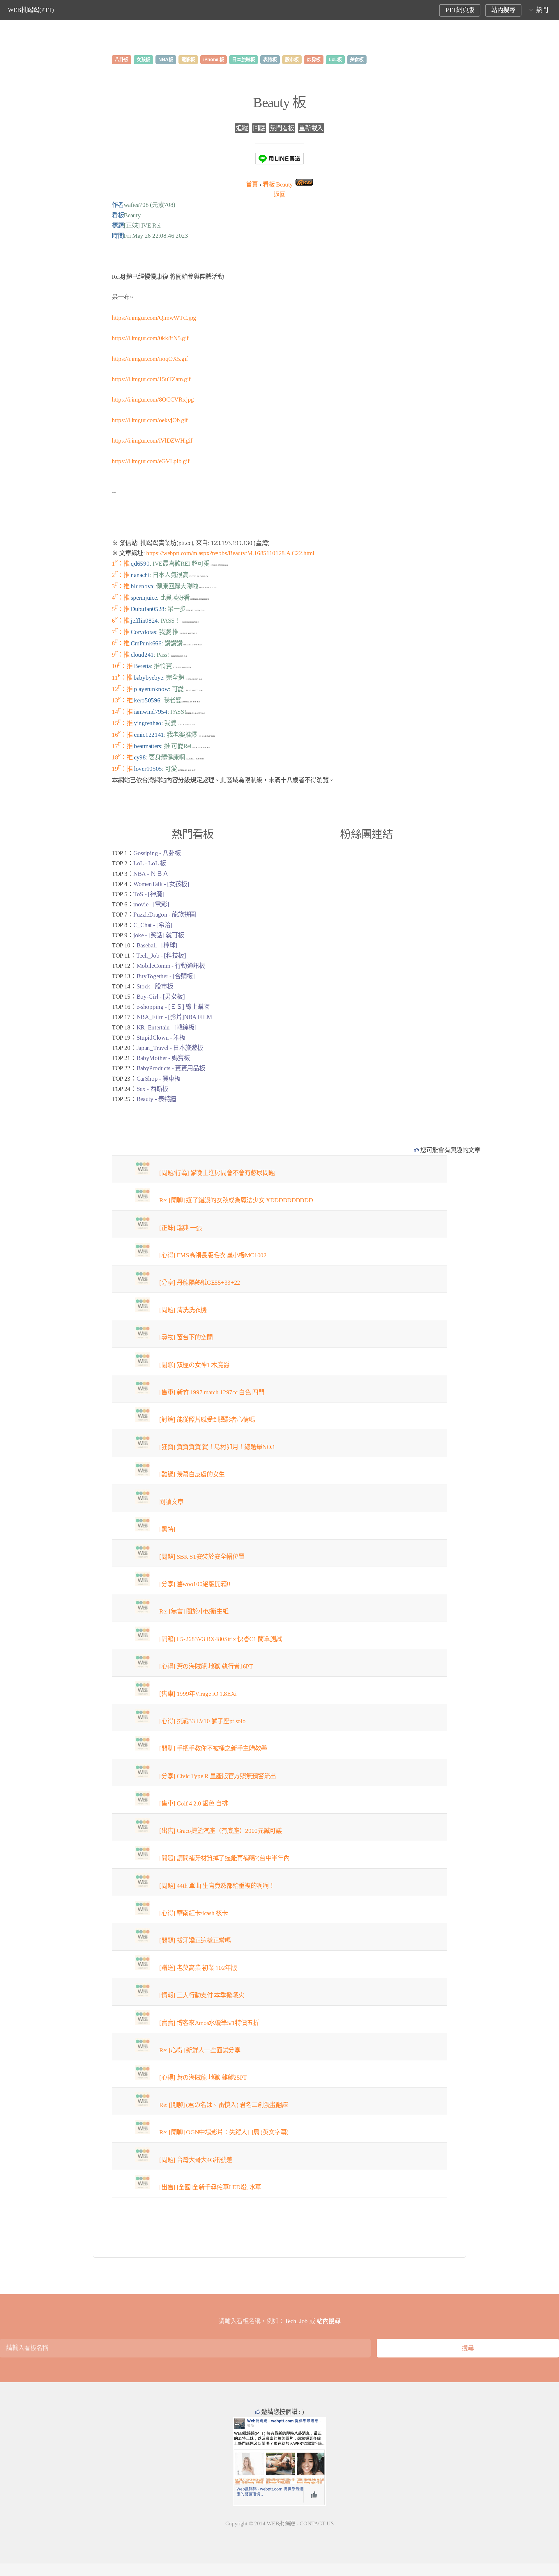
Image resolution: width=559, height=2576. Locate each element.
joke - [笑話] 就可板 (159, 935)
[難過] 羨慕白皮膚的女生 (192, 1474)
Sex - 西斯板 (152, 1089)
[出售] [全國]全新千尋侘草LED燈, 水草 (210, 2187)
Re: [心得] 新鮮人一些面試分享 (200, 2050)
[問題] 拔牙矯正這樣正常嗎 (195, 1941)
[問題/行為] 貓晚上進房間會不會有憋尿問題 (217, 1173)
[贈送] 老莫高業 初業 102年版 (198, 1968)
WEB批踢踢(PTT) (31, 10)
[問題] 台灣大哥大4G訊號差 (196, 2160)
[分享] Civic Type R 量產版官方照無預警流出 (218, 1776)
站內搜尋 (503, 10)
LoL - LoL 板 (150, 863)
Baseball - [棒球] (157, 945)
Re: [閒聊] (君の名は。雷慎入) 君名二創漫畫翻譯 (223, 2105)
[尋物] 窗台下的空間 (186, 1337)
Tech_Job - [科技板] (161, 956)
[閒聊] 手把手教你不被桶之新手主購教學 (213, 1748)
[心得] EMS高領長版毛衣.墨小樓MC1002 (213, 1255)
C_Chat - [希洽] (153, 925)
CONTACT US (317, 2523)
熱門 (542, 10)
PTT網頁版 (460, 10)
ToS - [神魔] (149, 894)
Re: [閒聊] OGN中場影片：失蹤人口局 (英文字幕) (224, 2132)
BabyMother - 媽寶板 (163, 1058)
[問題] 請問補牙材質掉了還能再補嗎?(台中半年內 (224, 1858)
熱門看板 (282, 128)
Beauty (278, 184)
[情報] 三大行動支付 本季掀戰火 (202, 1995)
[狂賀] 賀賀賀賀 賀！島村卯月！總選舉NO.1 (217, 1447)
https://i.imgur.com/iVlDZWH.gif (152, 441)
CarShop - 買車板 (159, 1079)
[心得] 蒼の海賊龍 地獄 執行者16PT (206, 1666)
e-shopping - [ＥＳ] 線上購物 (173, 1007)
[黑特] (167, 1529)
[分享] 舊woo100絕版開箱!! (195, 1584)
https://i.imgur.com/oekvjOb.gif (150, 420)
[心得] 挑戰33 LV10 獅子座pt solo (202, 1721)
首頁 (252, 184)
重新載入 (311, 128)
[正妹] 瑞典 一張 (181, 1228)
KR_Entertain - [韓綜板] (167, 1027)
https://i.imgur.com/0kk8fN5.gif (150, 338)
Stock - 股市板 (155, 986)
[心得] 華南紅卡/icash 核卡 (193, 1913)
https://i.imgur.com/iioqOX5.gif (150, 359)
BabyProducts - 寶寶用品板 (171, 1068)
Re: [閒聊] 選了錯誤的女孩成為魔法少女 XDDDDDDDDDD (236, 1200)
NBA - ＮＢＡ (151, 874)
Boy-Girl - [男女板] (161, 997)
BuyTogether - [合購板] (166, 976)
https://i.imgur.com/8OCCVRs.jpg (153, 400)
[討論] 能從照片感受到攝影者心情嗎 (207, 1420)
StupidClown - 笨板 (161, 1038)
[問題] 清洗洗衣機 (183, 1310)
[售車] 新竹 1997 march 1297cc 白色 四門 (212, 1392)
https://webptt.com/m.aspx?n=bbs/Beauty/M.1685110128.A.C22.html (230, 553)
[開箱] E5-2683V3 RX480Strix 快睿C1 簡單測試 (221, 1639)
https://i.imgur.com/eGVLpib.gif (151, 461)
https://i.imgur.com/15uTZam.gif (151, 379)
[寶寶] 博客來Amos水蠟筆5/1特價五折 (209, 2023)
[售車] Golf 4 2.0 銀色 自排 (193, 1803)
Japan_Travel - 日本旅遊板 (170, 1048)
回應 (259, 128)
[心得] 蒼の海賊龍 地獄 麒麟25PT (203, 2078)
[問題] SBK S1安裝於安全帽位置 (202, 1557)
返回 (279, 195)
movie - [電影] (151, 904)
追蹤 (242, 128)
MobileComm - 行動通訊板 (171, 966)
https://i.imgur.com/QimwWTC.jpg (154, 318)
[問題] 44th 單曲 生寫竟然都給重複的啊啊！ (217, 1886)
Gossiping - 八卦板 (157, 853)
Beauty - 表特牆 (156, 1099)
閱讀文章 (171, 1502)
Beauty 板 (279, 102)
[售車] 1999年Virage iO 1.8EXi (198, 1694)
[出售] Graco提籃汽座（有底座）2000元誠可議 (220, 1831)
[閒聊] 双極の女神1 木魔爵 (194, 1365)
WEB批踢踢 (281, 2523)
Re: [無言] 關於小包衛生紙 (194, 1611)
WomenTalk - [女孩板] (161, 884)
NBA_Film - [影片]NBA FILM (174, 1017)
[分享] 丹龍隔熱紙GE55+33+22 (200, 1283)
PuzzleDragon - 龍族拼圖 (165, 915)
